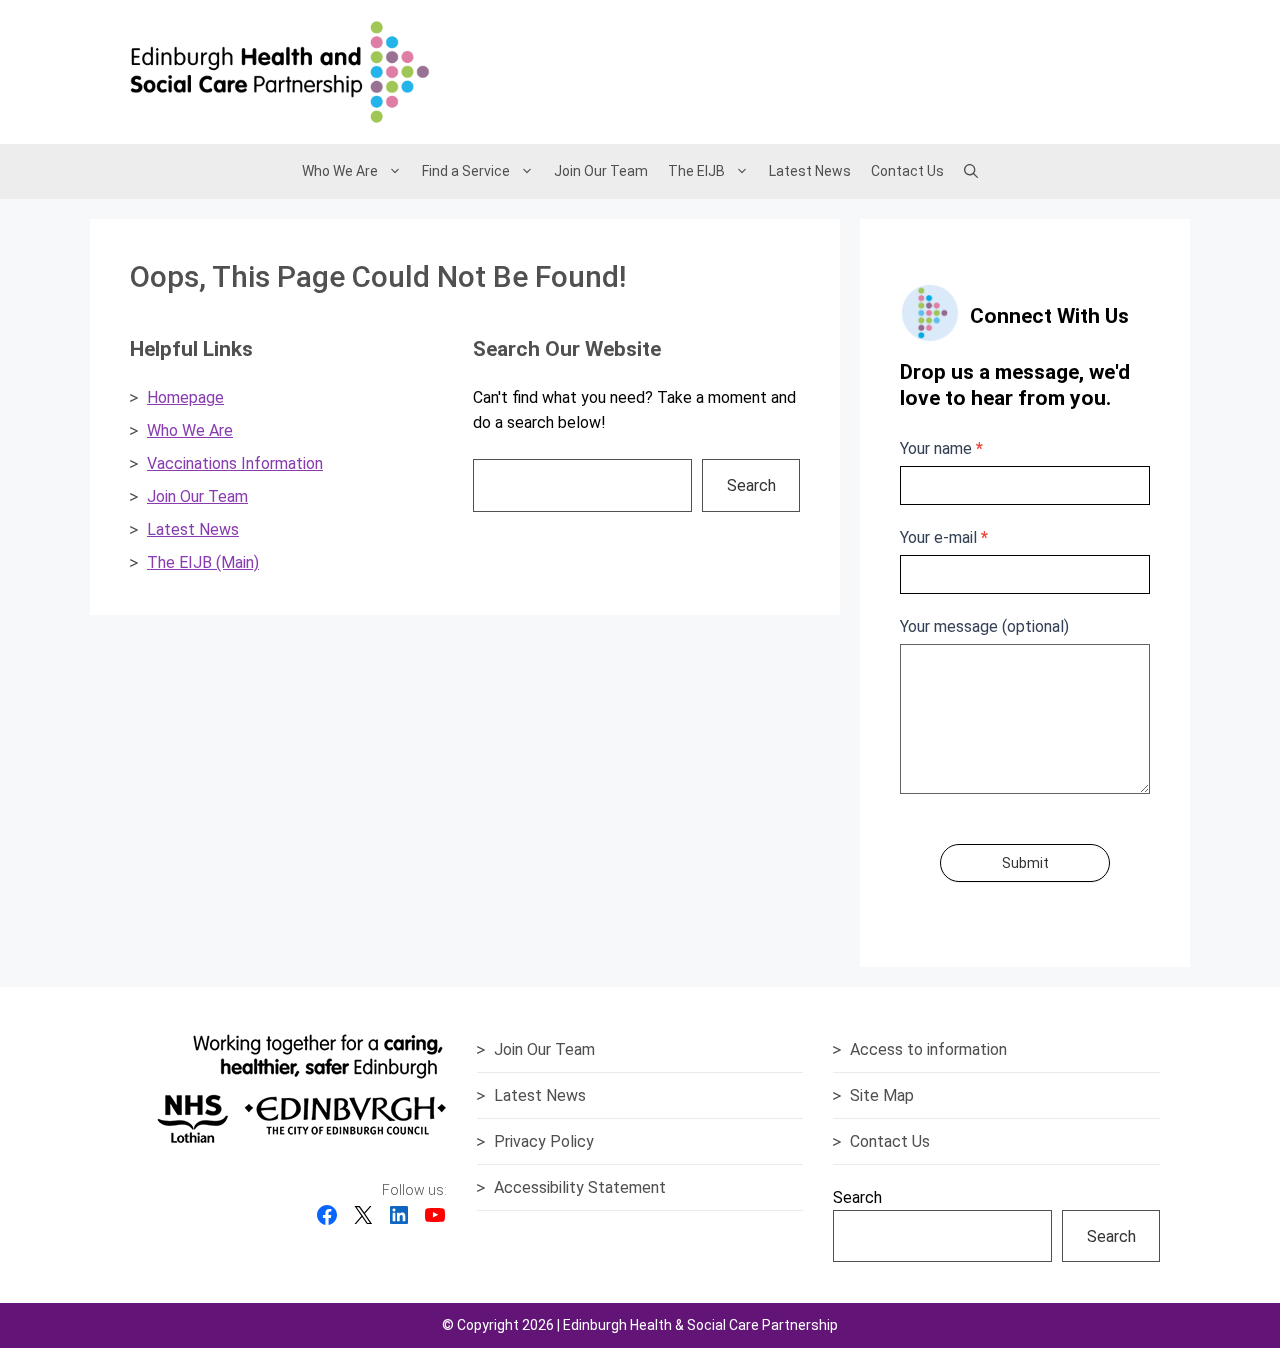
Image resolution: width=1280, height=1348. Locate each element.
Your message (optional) (984, 626)
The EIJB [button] (696, 171)
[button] (971, 171)
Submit (1025, 863)
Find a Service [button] (466, 171)
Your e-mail (944, 537)
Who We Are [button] (340, 171)
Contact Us (907, 171)
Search (751, 485)
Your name (941, 448)
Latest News (810, 171)
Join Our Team (601, 171)
